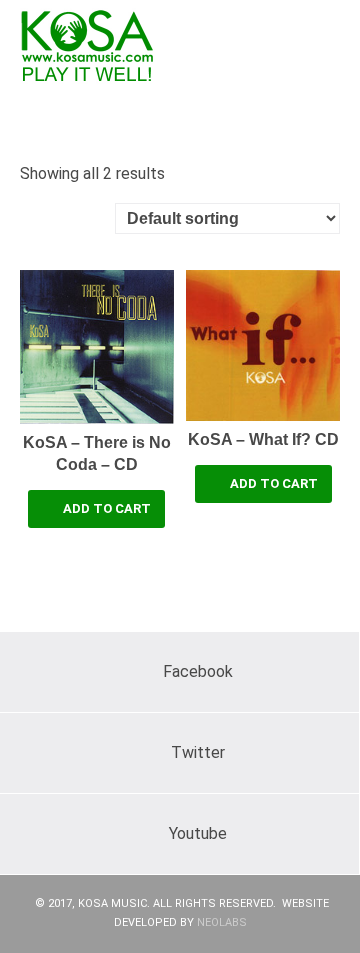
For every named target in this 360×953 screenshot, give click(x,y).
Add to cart (107, 508)
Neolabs (222, 922)
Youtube (198, 833)
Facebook (198, 671)
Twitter (198, 752)
